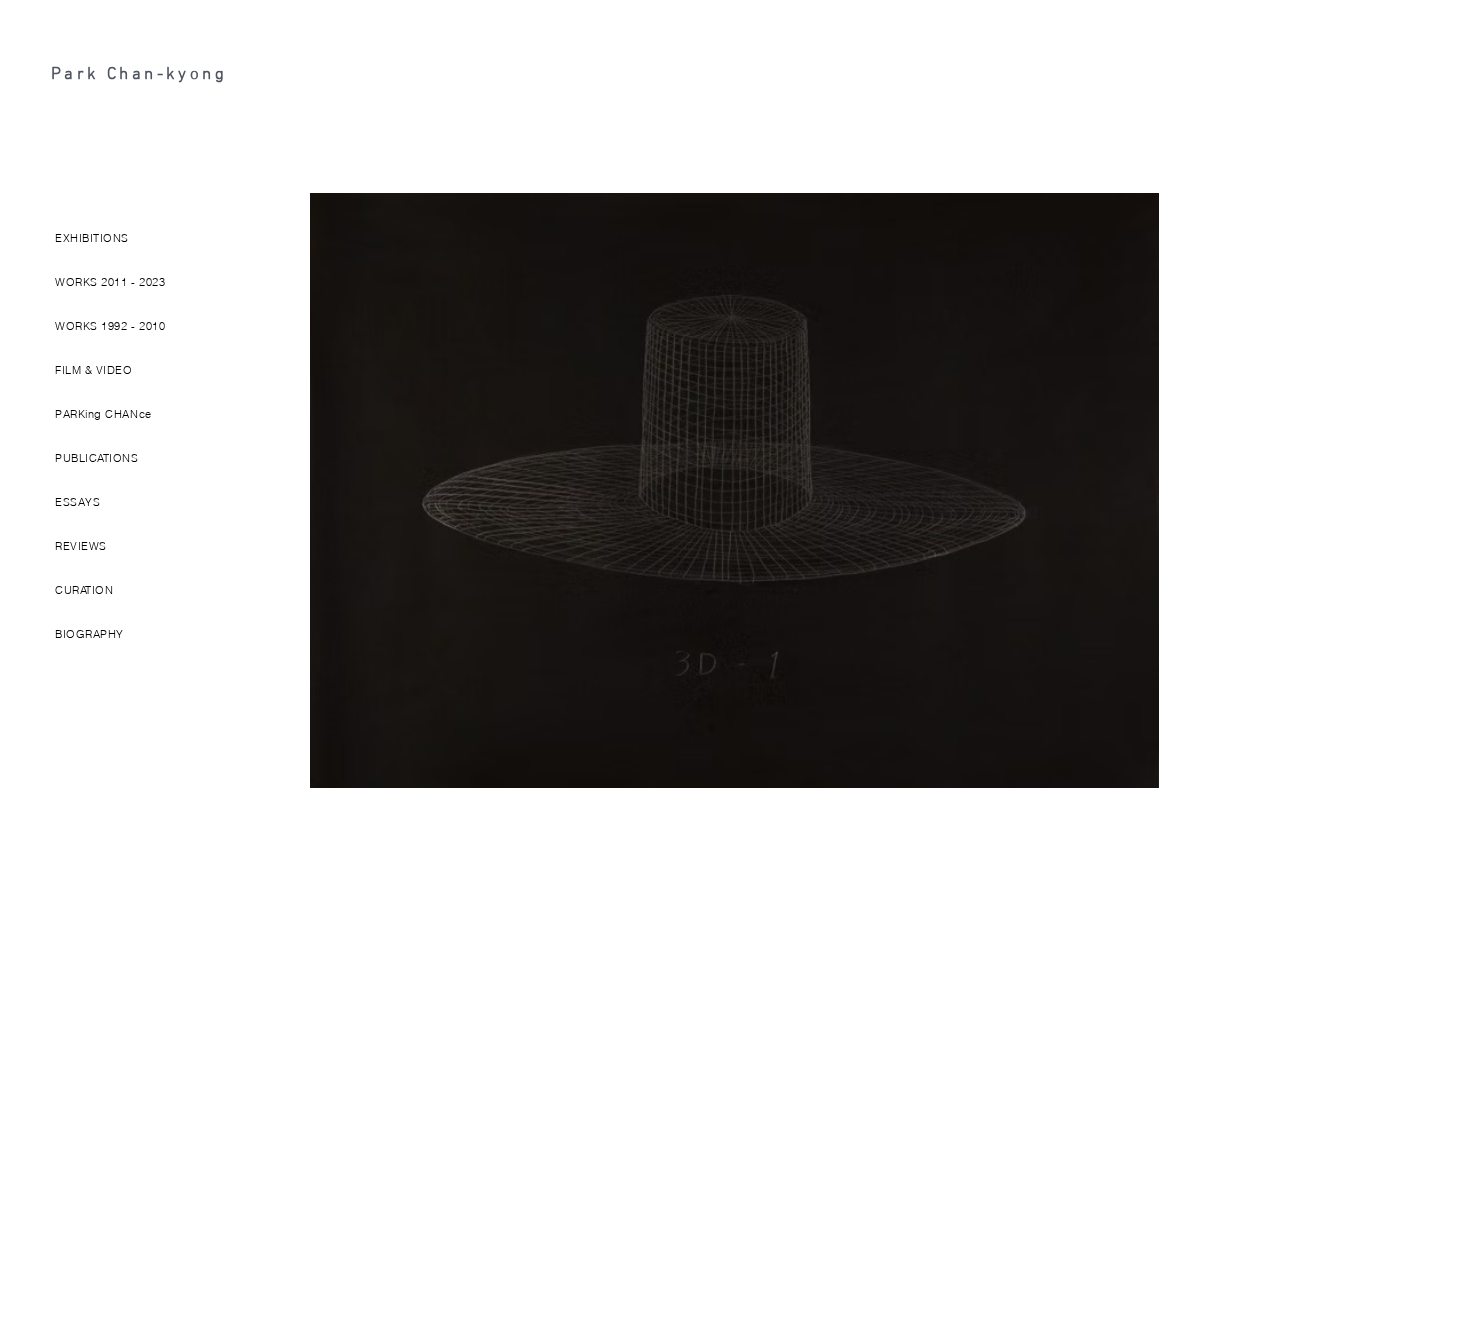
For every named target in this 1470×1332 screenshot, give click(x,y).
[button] (116, 239)
